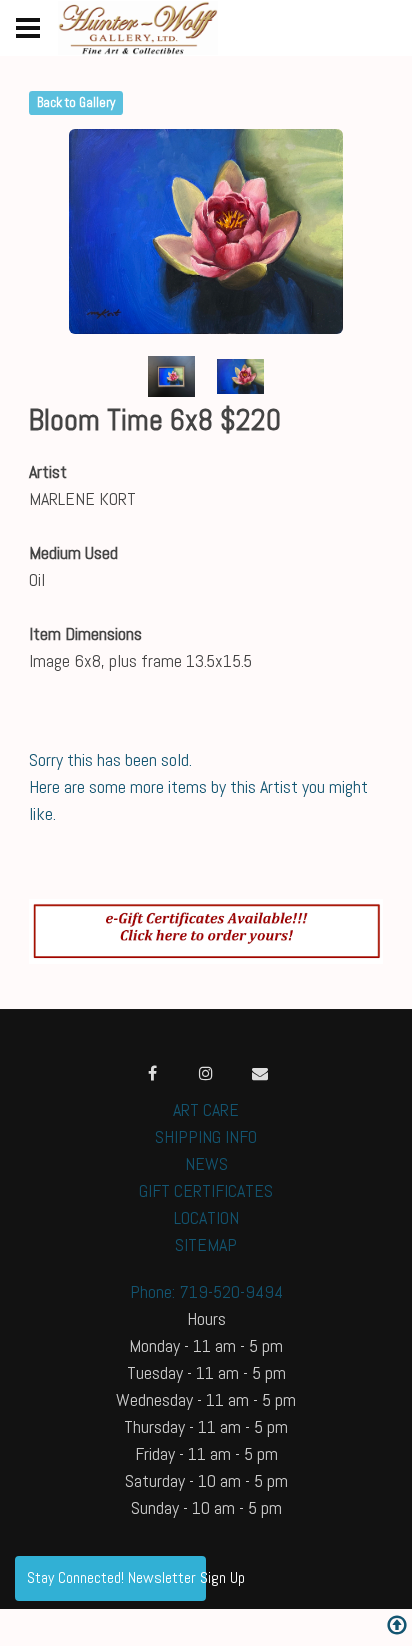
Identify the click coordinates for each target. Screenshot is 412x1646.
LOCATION (206, 1217)
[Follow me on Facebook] (152, 1073)
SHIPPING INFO (206, 1136)
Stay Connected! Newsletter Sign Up (116, 1577)
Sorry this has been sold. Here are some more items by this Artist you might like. (198, 786)
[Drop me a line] (260, 1073)
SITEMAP (206, 1244)
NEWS (206, 1163)
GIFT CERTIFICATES (206, 1190)
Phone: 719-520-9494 (206, 1291)
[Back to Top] (397, 1627)
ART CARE (206, 1109)
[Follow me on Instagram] (206, 1073)
